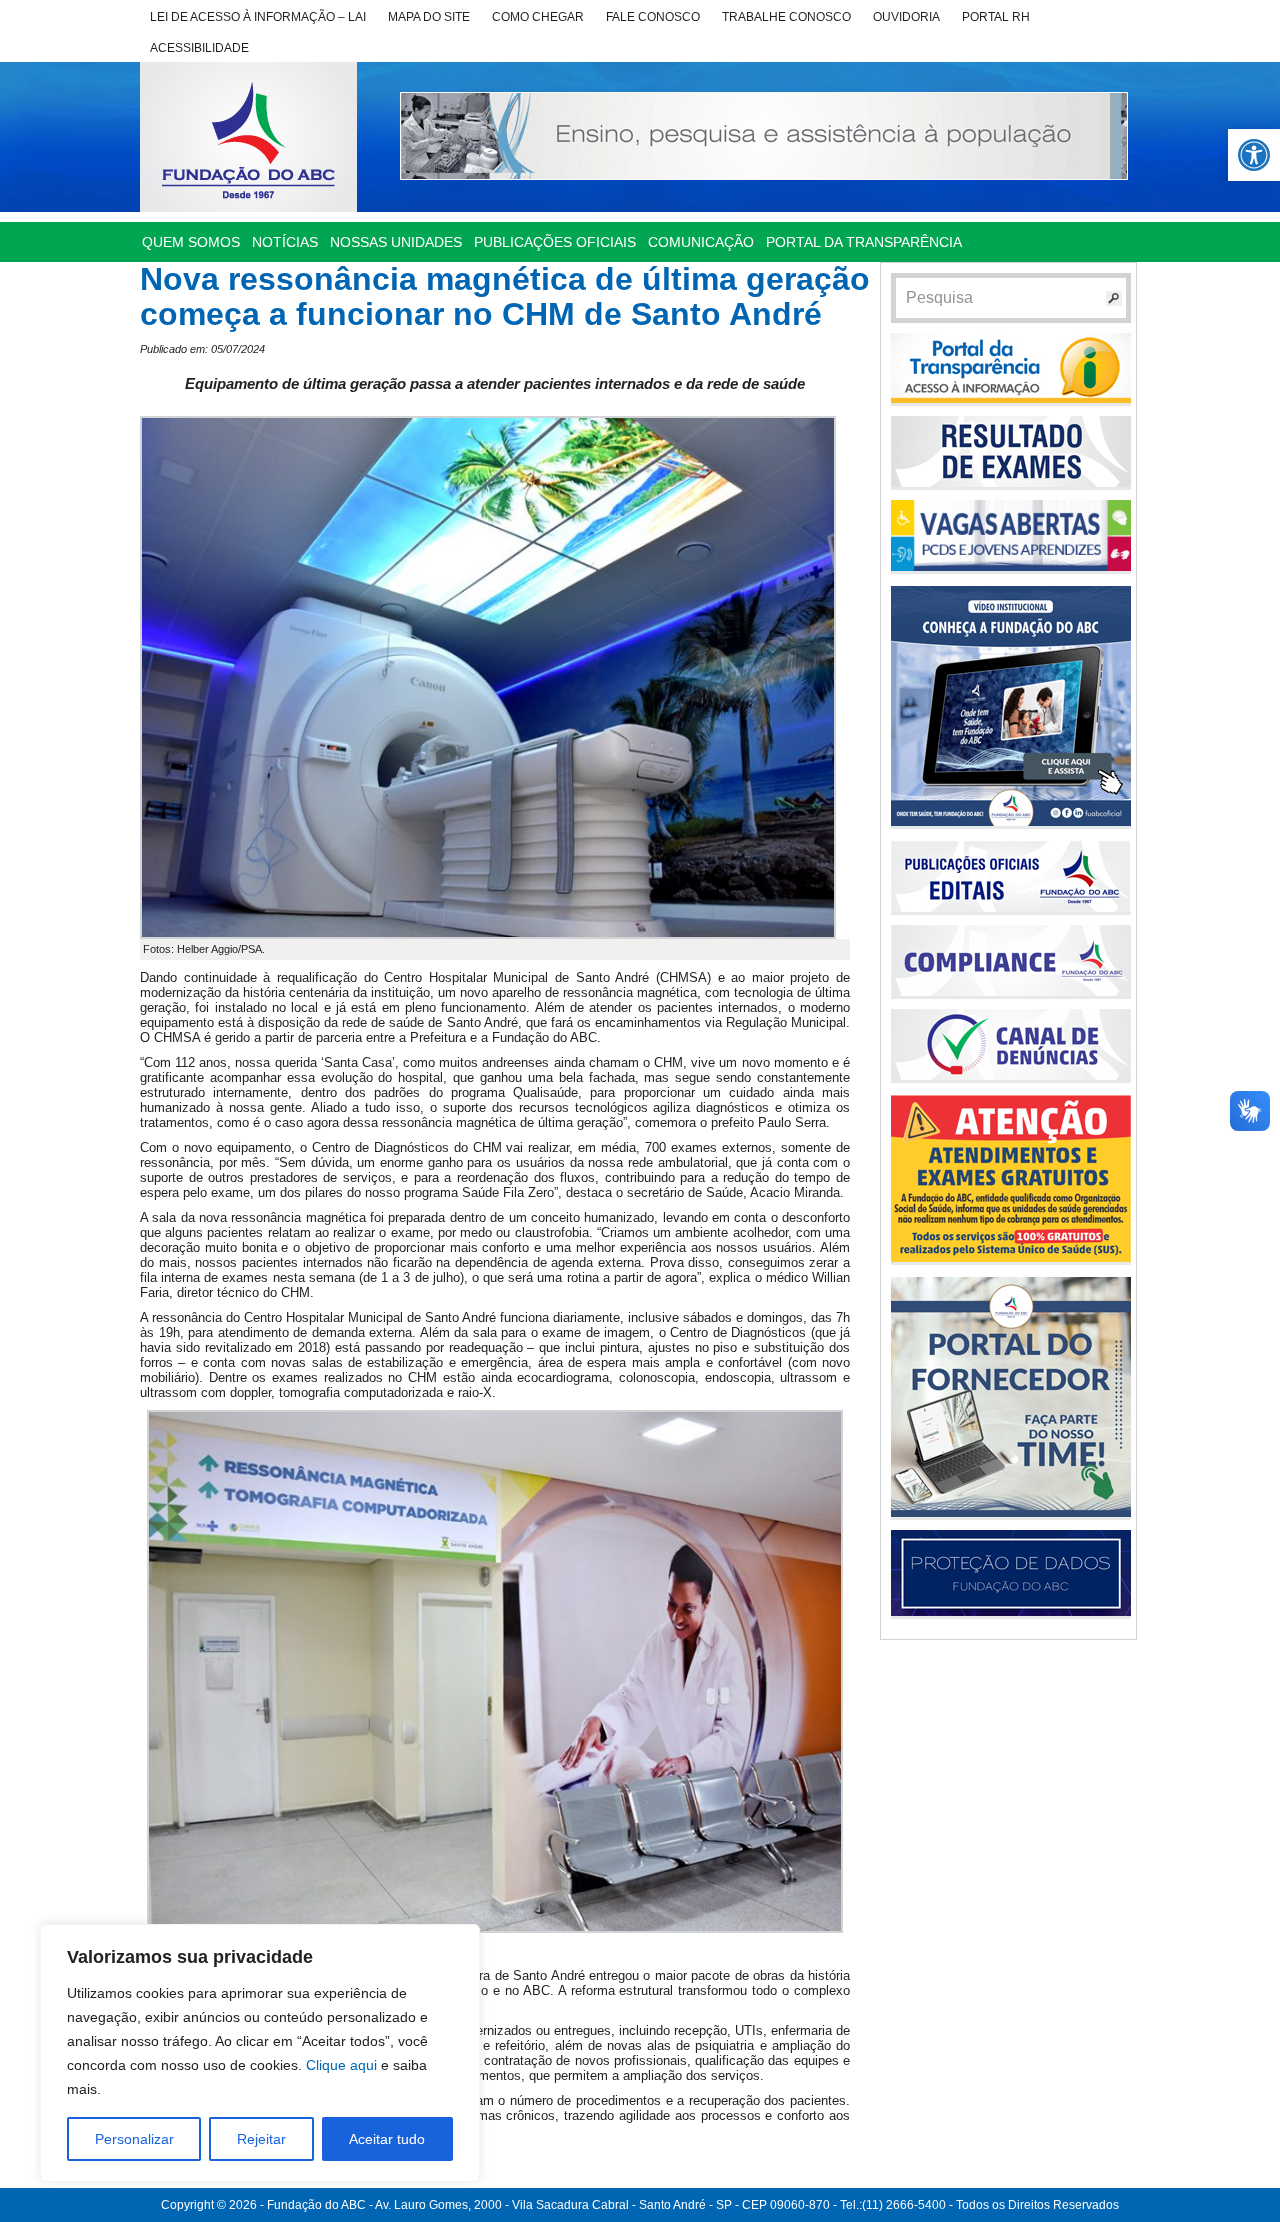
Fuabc (248, 137)
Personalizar (134, 2139)
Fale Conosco (653, 17)
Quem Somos (191, 242)
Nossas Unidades (396, 242)
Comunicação (701, 242)
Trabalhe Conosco (786, 17)
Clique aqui (341, 2065)
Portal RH (996, 17)
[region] (260, 2053)
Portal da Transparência (864, 242)
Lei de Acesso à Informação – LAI (258, 17)
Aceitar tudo (387, 2139)
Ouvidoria (906, 17)
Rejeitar (261, 2139)
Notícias (285, 242)
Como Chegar (538, 17)
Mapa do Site (429, 17)
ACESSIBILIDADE (199, 48)
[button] (1254, 155)
